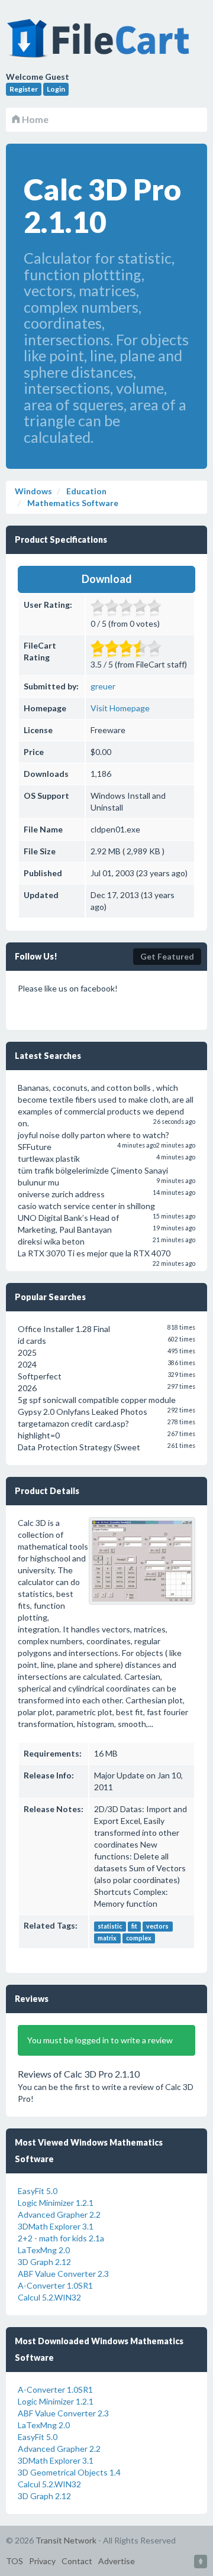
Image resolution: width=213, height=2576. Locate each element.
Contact (77, 2561)
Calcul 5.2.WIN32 (49, 2297)
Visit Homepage (120, 708)
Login (56, 89)
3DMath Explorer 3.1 (56, 2226)
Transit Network (66, 2540)
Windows (33, 491)
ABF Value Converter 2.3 (63, 2274)
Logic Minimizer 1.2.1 (56, 2203)
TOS (14, 2561)
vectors (157, 1926)
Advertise (117, 2561)
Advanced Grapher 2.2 (59, 2214)
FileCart (101, 44)
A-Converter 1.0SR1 (55, 2285)
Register (24, 89)
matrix (107, 1938)
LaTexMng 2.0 (44, 2250)
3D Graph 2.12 (44, 2262)
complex (139, 1938)
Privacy (42, 2561)
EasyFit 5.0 (38, 2191)
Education (85, 491)
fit (134, 1926)
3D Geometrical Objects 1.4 (69, 2472)
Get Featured (167, 956)
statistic (110, 1926)
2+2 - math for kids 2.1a (61, 2238)
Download (107, 579)
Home (34, 119)
